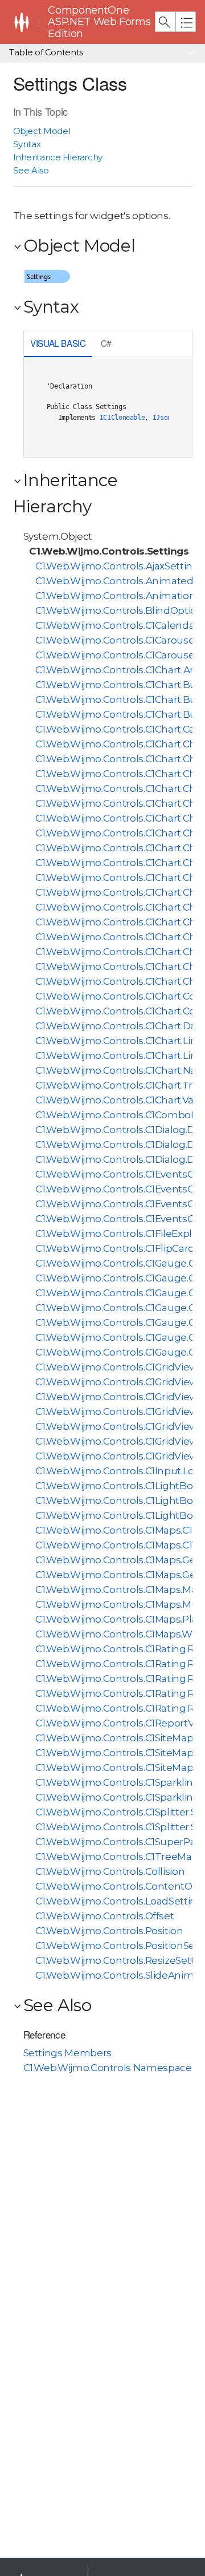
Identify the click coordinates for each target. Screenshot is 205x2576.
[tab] (58, 344)
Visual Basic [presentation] (58, 343)
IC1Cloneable (122, 418)
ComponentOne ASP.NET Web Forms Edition (99, 22)
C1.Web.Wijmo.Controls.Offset (104, 1916)
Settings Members (67, 2053)
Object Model (42, 131)
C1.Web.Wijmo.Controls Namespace (108, 2068)
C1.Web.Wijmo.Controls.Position (109, 1931)
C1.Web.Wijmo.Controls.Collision (110, 1871)
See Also (31, 170)
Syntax (27, 144)
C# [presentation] (106, 343)
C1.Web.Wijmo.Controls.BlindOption (119, 610)
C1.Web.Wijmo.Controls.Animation (115, 596)
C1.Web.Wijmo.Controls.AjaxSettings (120, 566)
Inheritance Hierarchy (58, 157)
